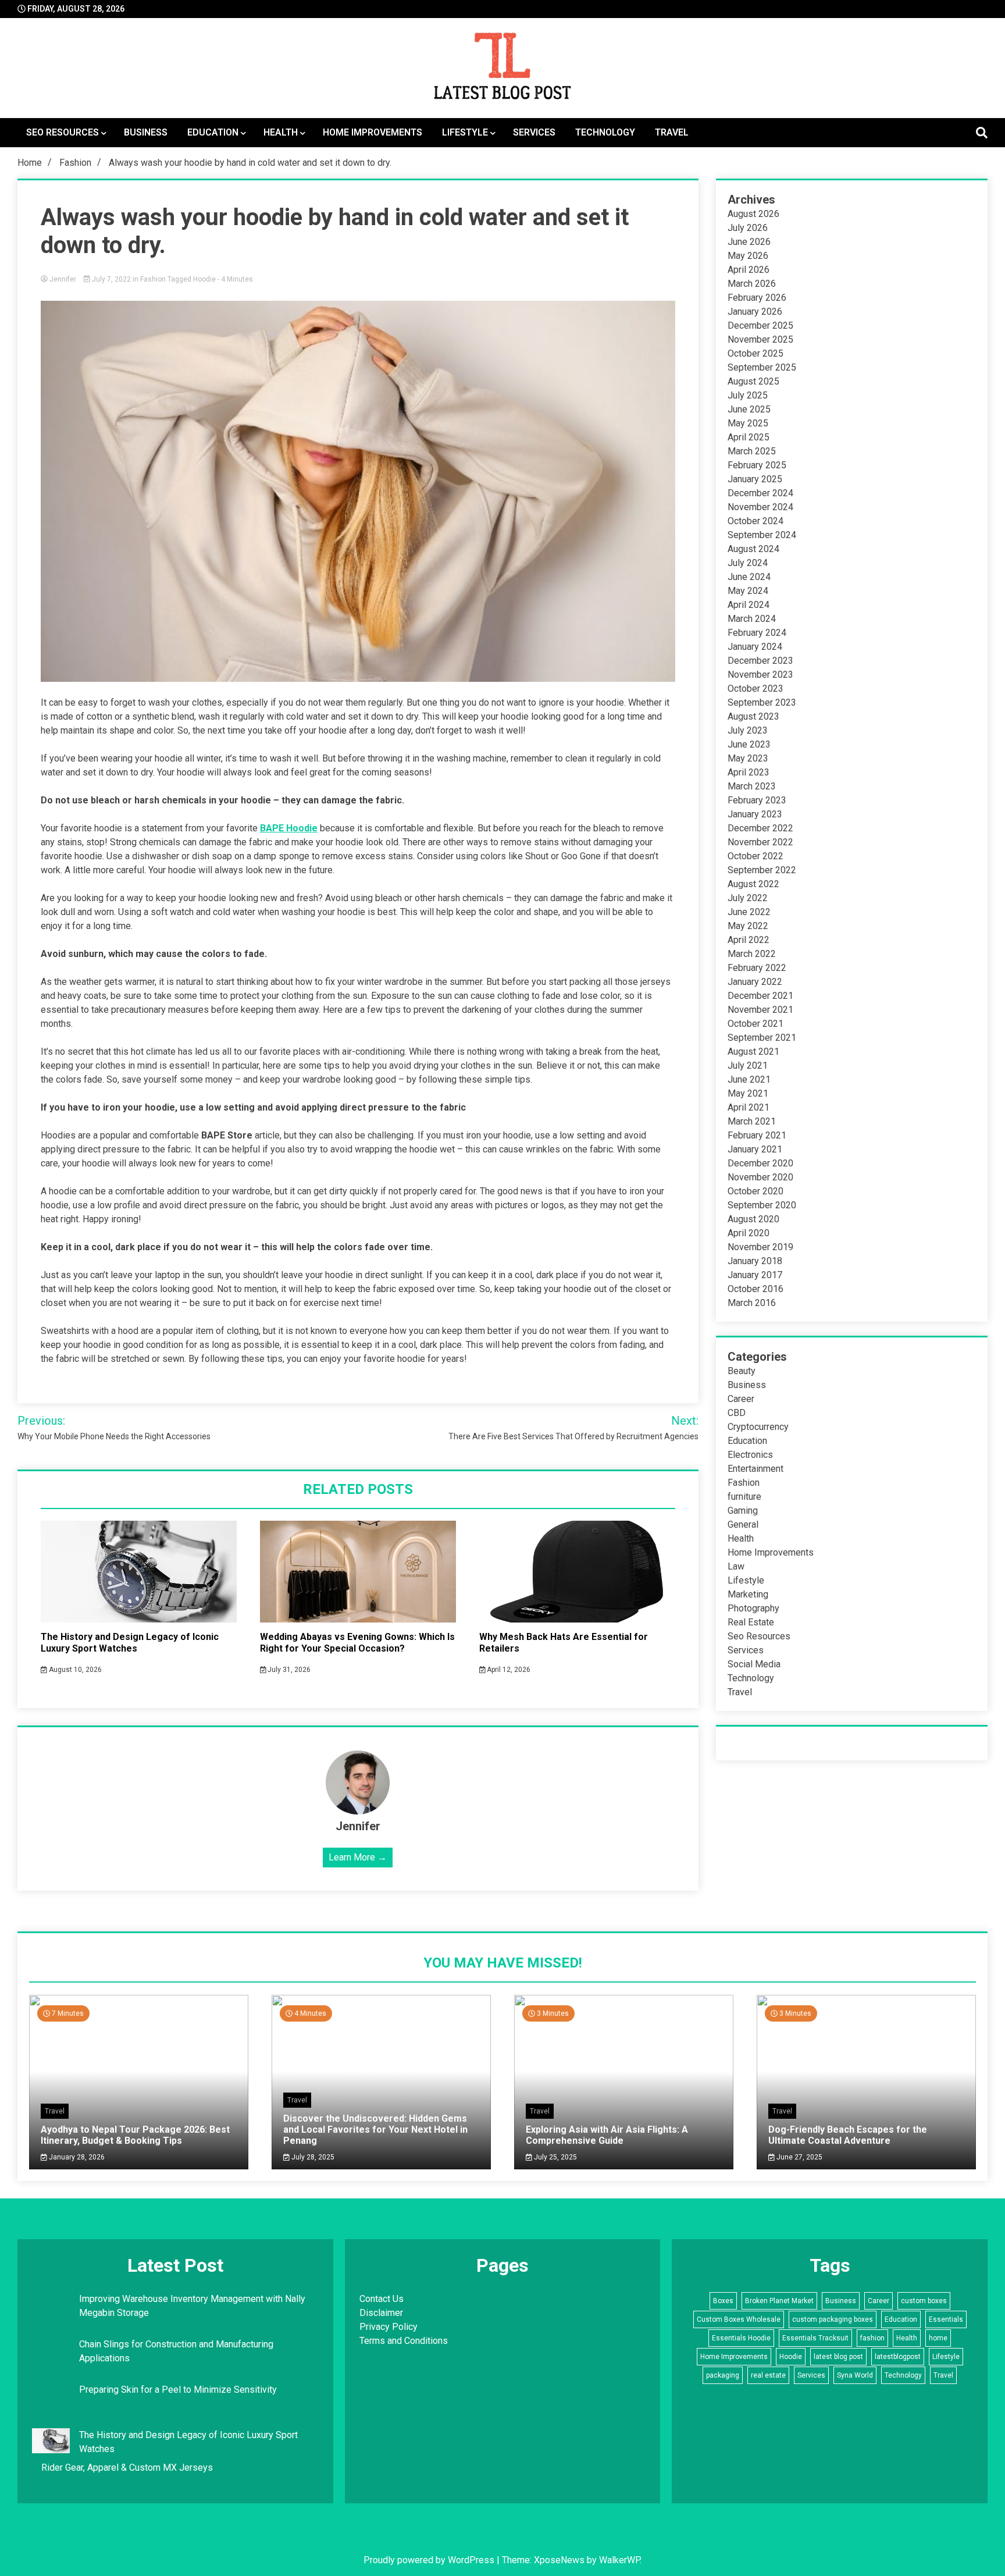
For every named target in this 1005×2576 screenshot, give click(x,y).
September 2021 (762, 1038)
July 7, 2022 (111, 279)
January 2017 (755, 1275)
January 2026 (755, 312)
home (938, 2338)
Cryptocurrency (758, 1427)
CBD (737, 1413)
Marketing (748, 1594)
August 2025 (753, 381)
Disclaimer (381, 2313)
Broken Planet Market (779, 2301)
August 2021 (753, 1052)
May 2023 (748, 758)
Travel (672, 132)
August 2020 (753, 1219)
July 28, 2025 (312, 2157)
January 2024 (755, 647)
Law (736, 1566)
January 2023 (755, 814)
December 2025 (760, 325)
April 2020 (749, 1233)
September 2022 (762, 870)
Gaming (743, 1511)
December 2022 (760, 828)
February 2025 (757, 465)
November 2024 (760, 507)
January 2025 (755, 479)
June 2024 (749, 577)
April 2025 (749, 437)
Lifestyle (465, 132)
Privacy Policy (389, 2327)
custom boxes (924, 2301)
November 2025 (760, 339)
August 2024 (753, 549)
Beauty (742, 1371)
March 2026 (752, 284)
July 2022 (748, 898)
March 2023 (752, 786)
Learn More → (358, 1857)
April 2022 (749, 940)
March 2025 (752, 451)
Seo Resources (63, 132)
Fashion (153, 279)
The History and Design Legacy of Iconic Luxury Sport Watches (130, 1643)
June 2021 (749, 1079)
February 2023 (757, 800)
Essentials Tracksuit (815, 2338)
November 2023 (760, 675)
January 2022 (755, 982)
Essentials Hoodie (741, 2338)
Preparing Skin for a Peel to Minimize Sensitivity (179, 2390)
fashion (872, 2338)
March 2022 (752, 954)
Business (146, 132)
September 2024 (762, 535)
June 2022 (749, 912)
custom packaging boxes (833, 2319)
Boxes (723, 2301)
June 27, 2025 (799, 2157)
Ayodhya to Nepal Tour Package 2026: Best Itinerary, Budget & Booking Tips (135, 2135)
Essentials (946, 2319)
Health (281, 132)
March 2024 (752, 619)
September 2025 (762, 367)
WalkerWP (619, 2560)
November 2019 (760, 1247)
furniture (744, 1497)
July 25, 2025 (555, 2157)
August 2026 (753, 214)
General (743, 1524)
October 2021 (755, 1024)
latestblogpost (898, 2357)
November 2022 (760, 842)
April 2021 (749, 1107)
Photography (753, 1608)
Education (213, 132)
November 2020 (760, 1177)
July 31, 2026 (288, 1670)
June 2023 (749, 744)
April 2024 (749, 605)
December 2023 (760, 661)
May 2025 (748, 423)
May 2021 (748, 1093)
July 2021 (748, 1065)
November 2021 (760, 1010)
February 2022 (757, 968)
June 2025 (749, 409)
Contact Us (382, 2299)
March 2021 (752, 1121)
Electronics (750, 1455)
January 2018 (755, 1261)
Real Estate (751, 1622)
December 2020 (760, 1163)
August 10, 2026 (74, 1670)
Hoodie (204, 279)
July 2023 (748, 730)
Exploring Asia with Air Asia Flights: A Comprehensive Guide (607, 2135)
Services (534, 132)
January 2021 (755, 1149)
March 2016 (752, 1303)
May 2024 (748, 591)
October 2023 (755, 689)
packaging (723, 2375)
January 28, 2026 (76, 2157)
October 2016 (755, 1289)
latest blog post (838, 2357)
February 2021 (757, 1135)
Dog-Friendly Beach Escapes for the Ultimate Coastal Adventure (848, 2135)
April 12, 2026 (508, 1670)
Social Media (754, 1664)
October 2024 (755, 521)
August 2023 (753, 716)
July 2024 (748, 563)
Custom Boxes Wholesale (739, 2319)
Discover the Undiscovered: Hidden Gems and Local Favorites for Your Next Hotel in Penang (375, 2130)
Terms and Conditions (404, 2341)
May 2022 (748, 926)
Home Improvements (373, 132)
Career (741, 1399)
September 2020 (762, 1205)
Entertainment (755, 1469)
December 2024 (760, 493)
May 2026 (748, 256)
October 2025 (755, 353)
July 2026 (748, 228)
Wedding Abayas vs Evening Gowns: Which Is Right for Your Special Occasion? (357, 1643)
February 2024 (757, 633)
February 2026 (757, 298)
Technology (605, 132)
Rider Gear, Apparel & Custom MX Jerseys (127, 2468)
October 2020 (755, 1191)
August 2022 (753, 884)
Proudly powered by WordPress (430, 2560)
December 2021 (760, 996)
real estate (768, 2375)
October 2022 (755, 856)
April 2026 (749, 270)
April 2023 (749, 772)
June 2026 (749, 242)
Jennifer (63, 279)
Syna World (855, 2375)
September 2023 (762, 702)
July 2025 (748, 395)
